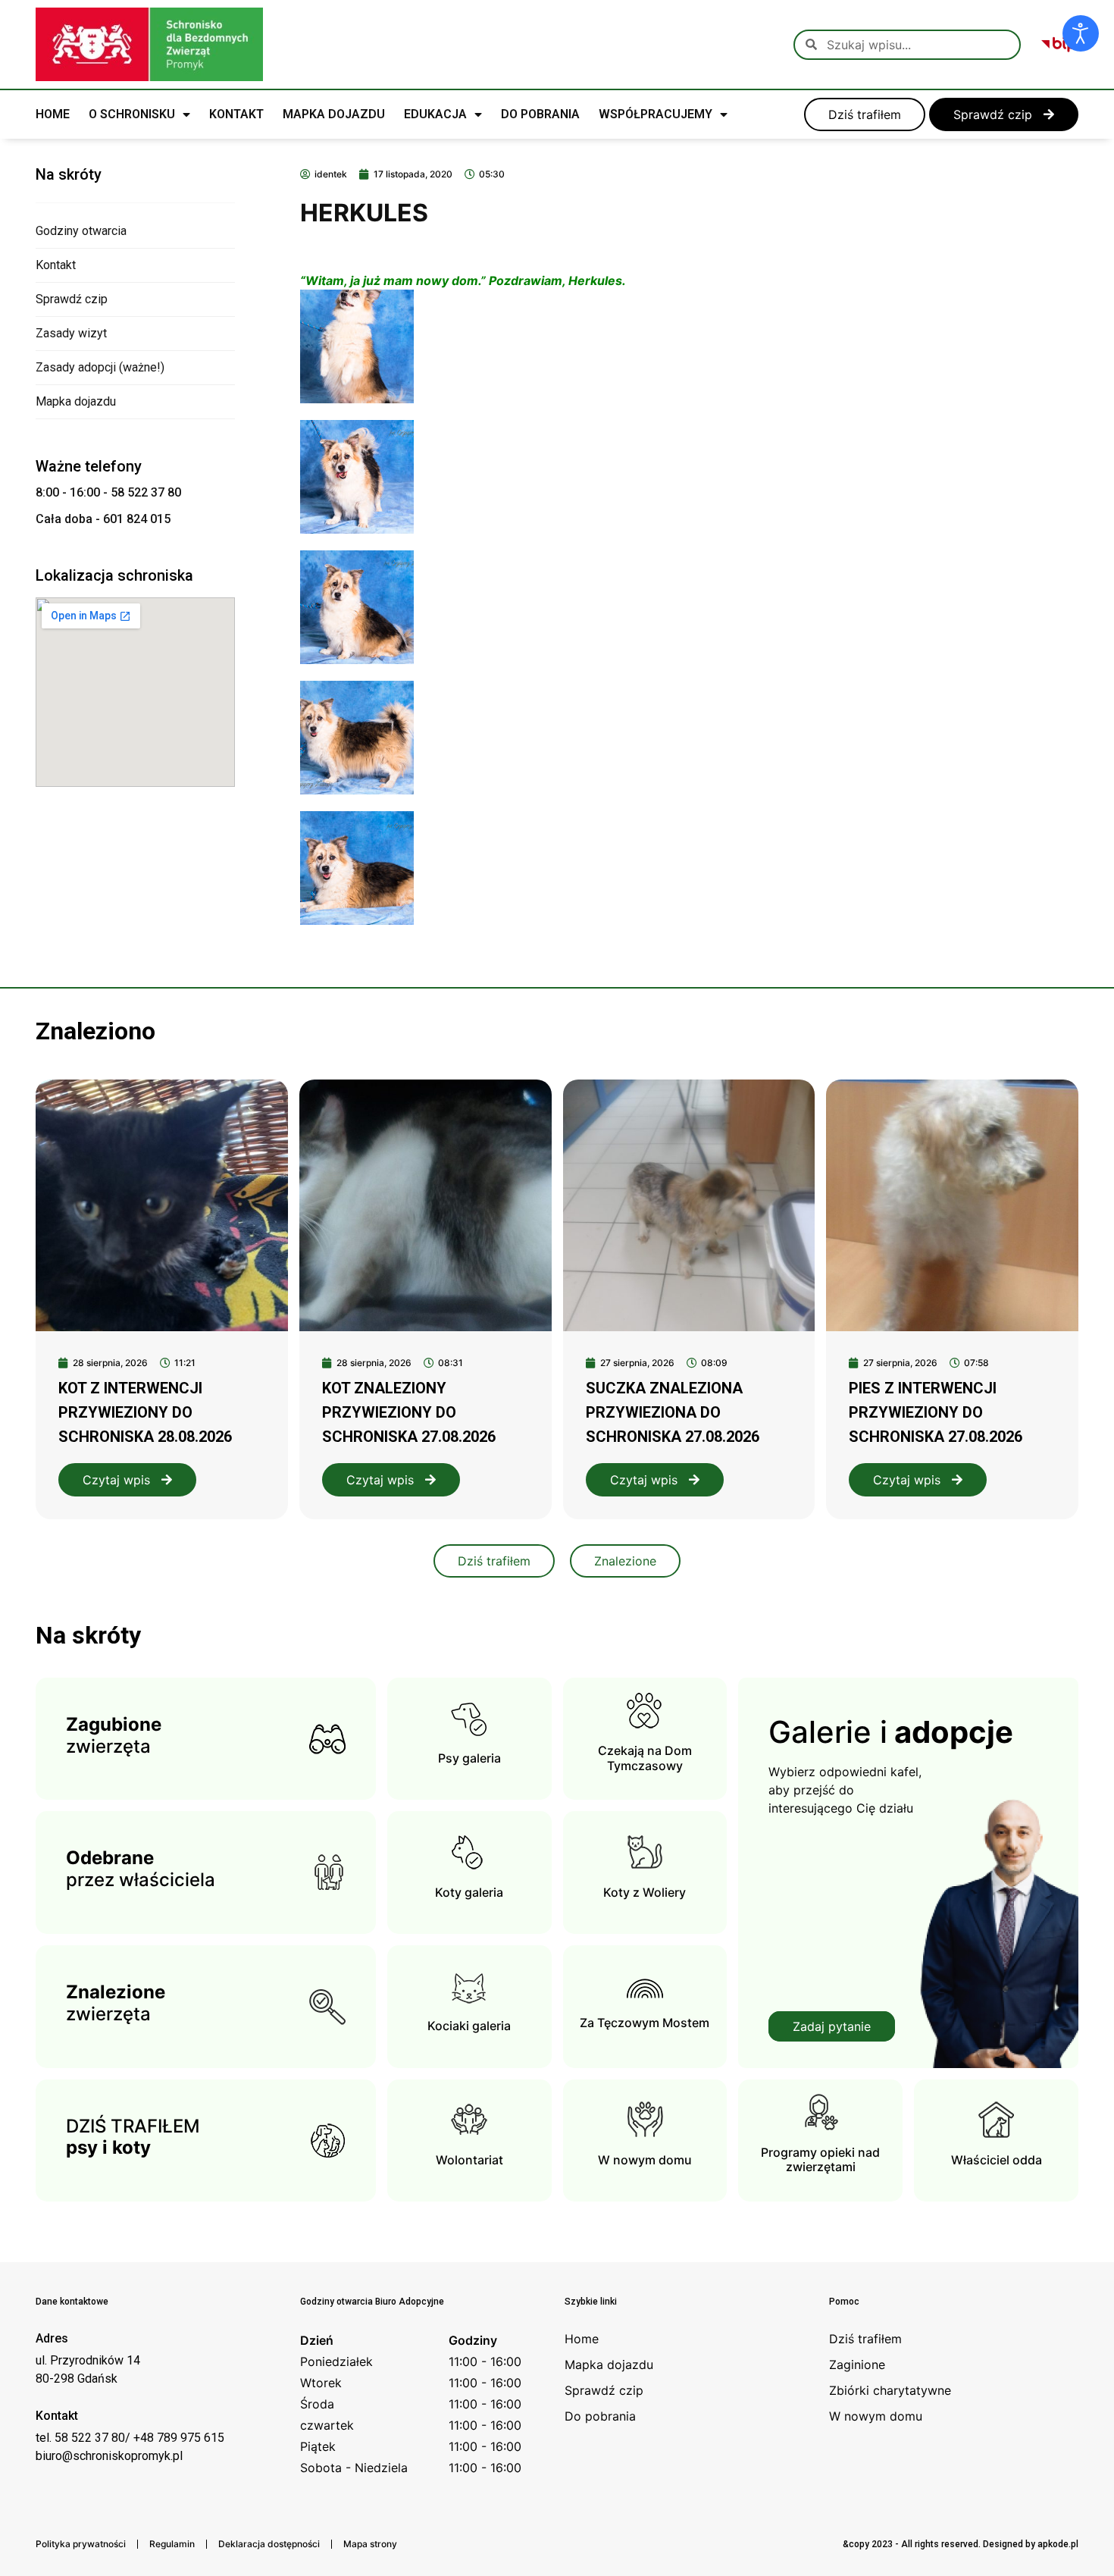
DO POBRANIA (540, 114)
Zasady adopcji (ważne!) (100, 367)
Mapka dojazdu (76, 401)
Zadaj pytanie (832, 2026)
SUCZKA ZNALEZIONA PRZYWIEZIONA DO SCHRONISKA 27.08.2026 (673, 1412)
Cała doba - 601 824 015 (103, 519)
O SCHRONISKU (132, 114)
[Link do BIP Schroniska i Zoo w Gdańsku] (1059, 45)
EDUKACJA (435, 114)
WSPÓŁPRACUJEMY (656, 114)
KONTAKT (236, 114)
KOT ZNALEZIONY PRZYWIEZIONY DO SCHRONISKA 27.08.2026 (409, 1412)
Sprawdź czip (72, 299)
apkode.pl (1058, 2544)
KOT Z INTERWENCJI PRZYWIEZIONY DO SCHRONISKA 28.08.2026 (145, 1412)
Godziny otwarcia (81, 231)
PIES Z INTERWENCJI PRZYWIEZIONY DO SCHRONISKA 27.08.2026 (936, 1412)
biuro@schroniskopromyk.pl (109, 2456)
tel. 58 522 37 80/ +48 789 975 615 (130, 2438)
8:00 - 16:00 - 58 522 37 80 (108, 492)
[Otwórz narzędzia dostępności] (1081, 33)
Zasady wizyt (71, 333)
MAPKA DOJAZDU (334, 114)
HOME (53, 114)
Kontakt (56, 265)
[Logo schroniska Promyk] (149, 44)
